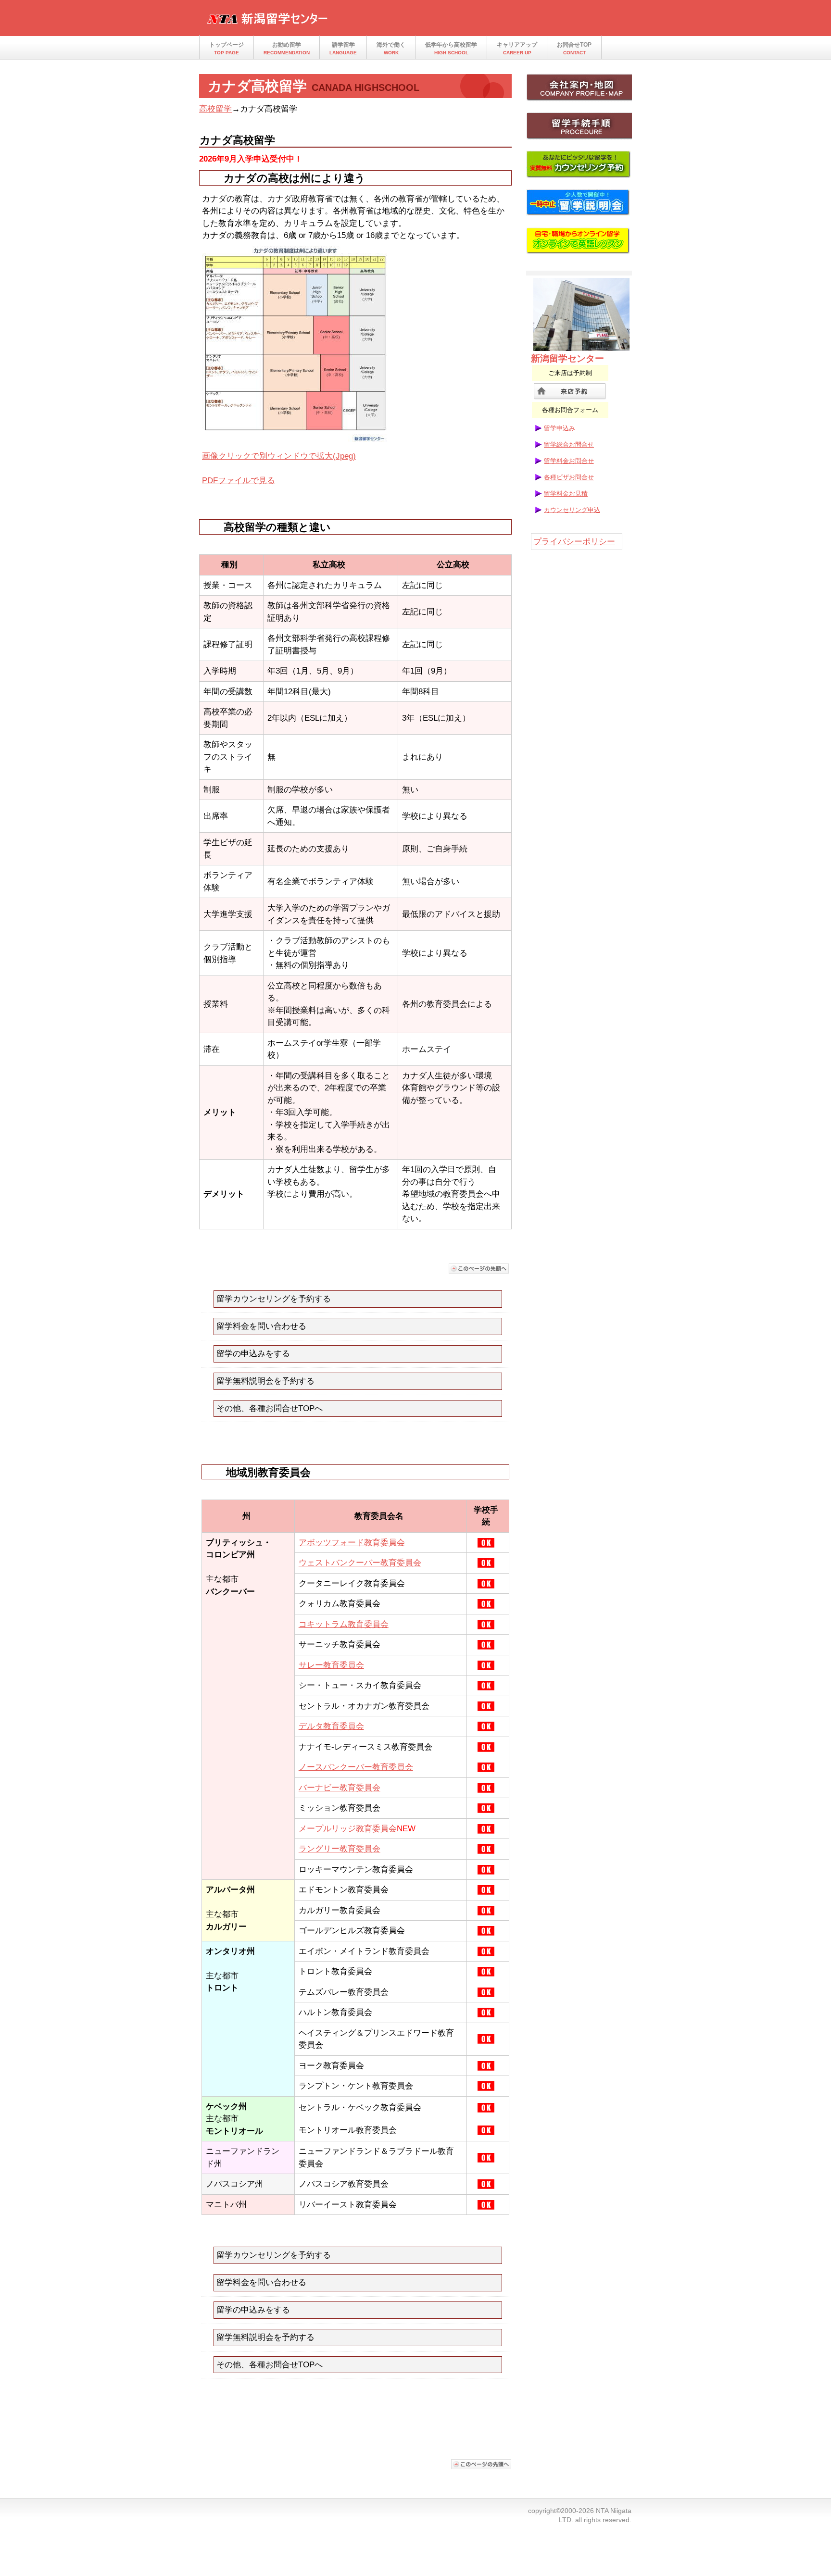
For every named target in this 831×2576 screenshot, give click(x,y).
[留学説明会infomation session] (579, 206)
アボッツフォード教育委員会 (352, 1543)
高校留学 (215, 109)
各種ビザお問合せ (569, 477)
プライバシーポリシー (574, 542)
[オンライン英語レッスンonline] (579, 244)
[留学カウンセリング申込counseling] (579, 167)
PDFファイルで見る (239, 481)
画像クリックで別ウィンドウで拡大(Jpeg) (279, 456)
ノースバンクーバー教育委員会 (356, 1767)
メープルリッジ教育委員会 (348, 1829)
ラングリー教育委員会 (340, 1849)
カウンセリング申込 (572, 510)
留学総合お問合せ (569, 444)
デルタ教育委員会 (331, 1726)
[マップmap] (579, 90)
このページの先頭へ (479, 1269)
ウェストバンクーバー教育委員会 (360, 1563)
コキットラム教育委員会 (344, 1624)
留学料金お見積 (566, 494)
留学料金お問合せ (569, 461)
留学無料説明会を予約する (265, 1381)
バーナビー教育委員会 (340, 1788)
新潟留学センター (300, 21)
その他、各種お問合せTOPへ (270, 1408)
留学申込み (560, 428)
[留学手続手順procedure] (579, 129)
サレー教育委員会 (331, 1665)
